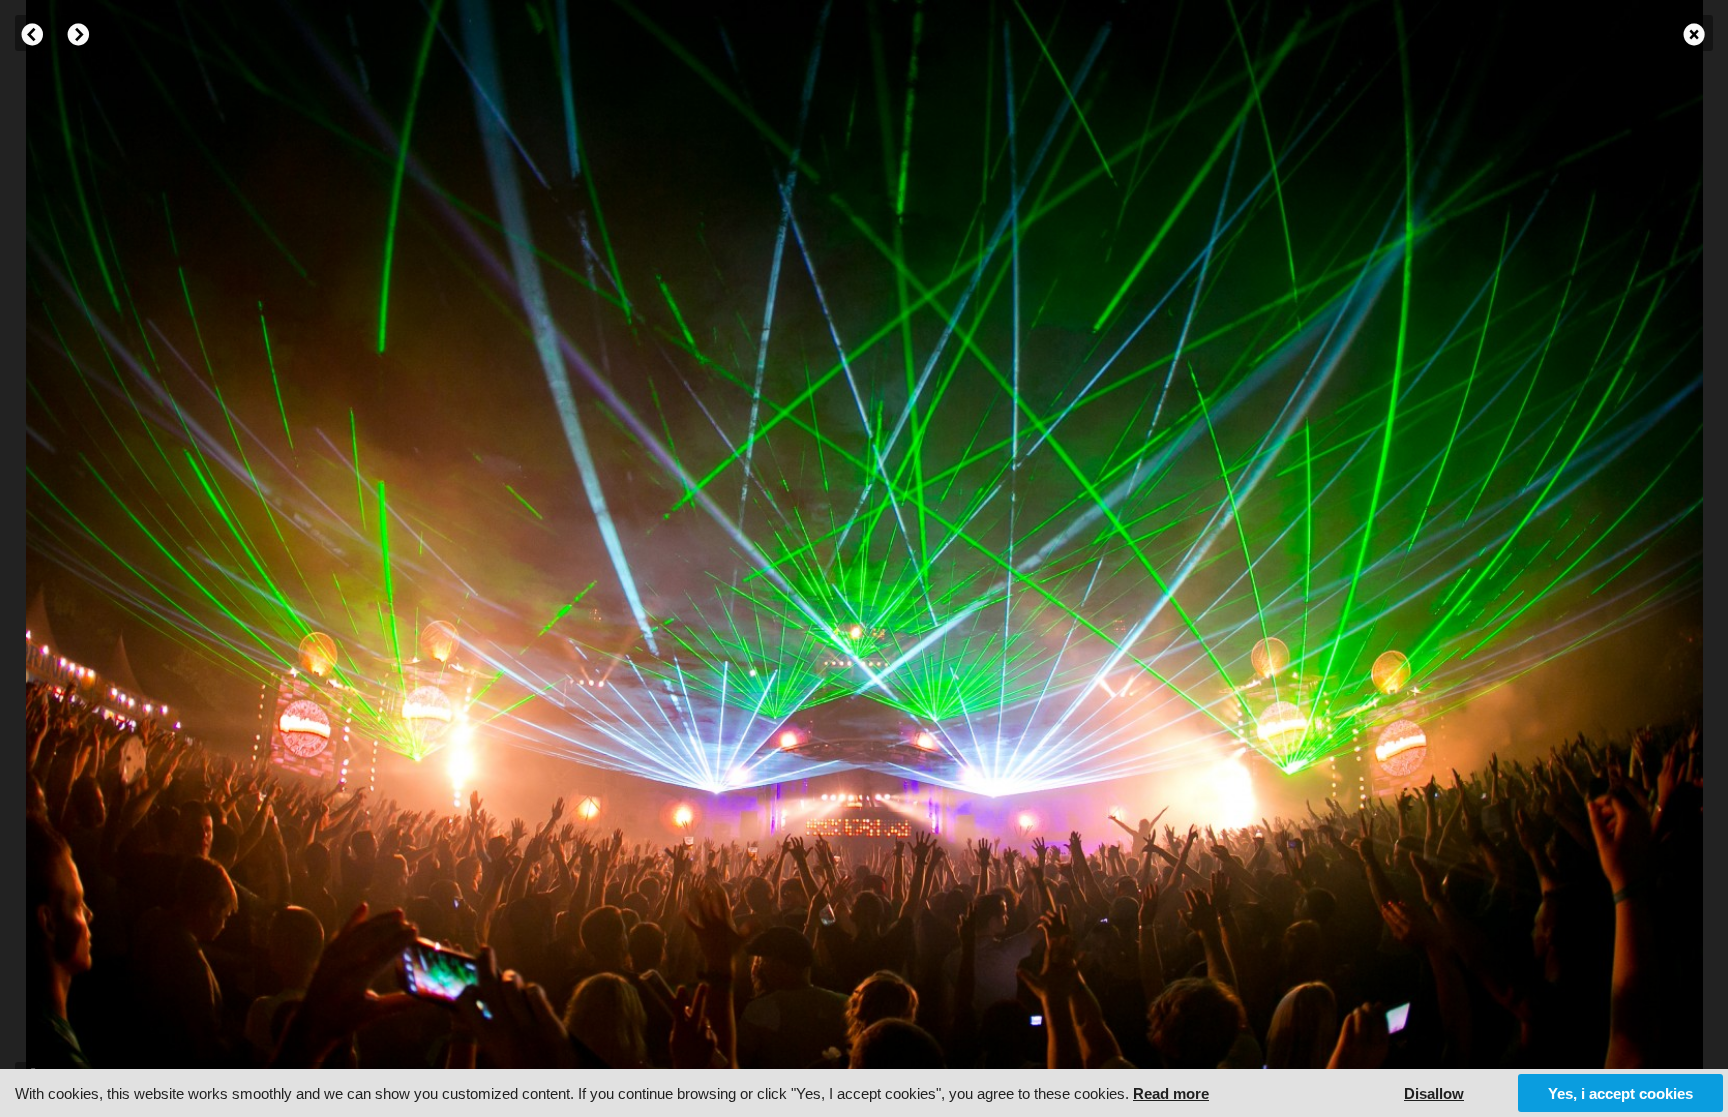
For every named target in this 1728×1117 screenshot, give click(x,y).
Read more (1171, 1093)
